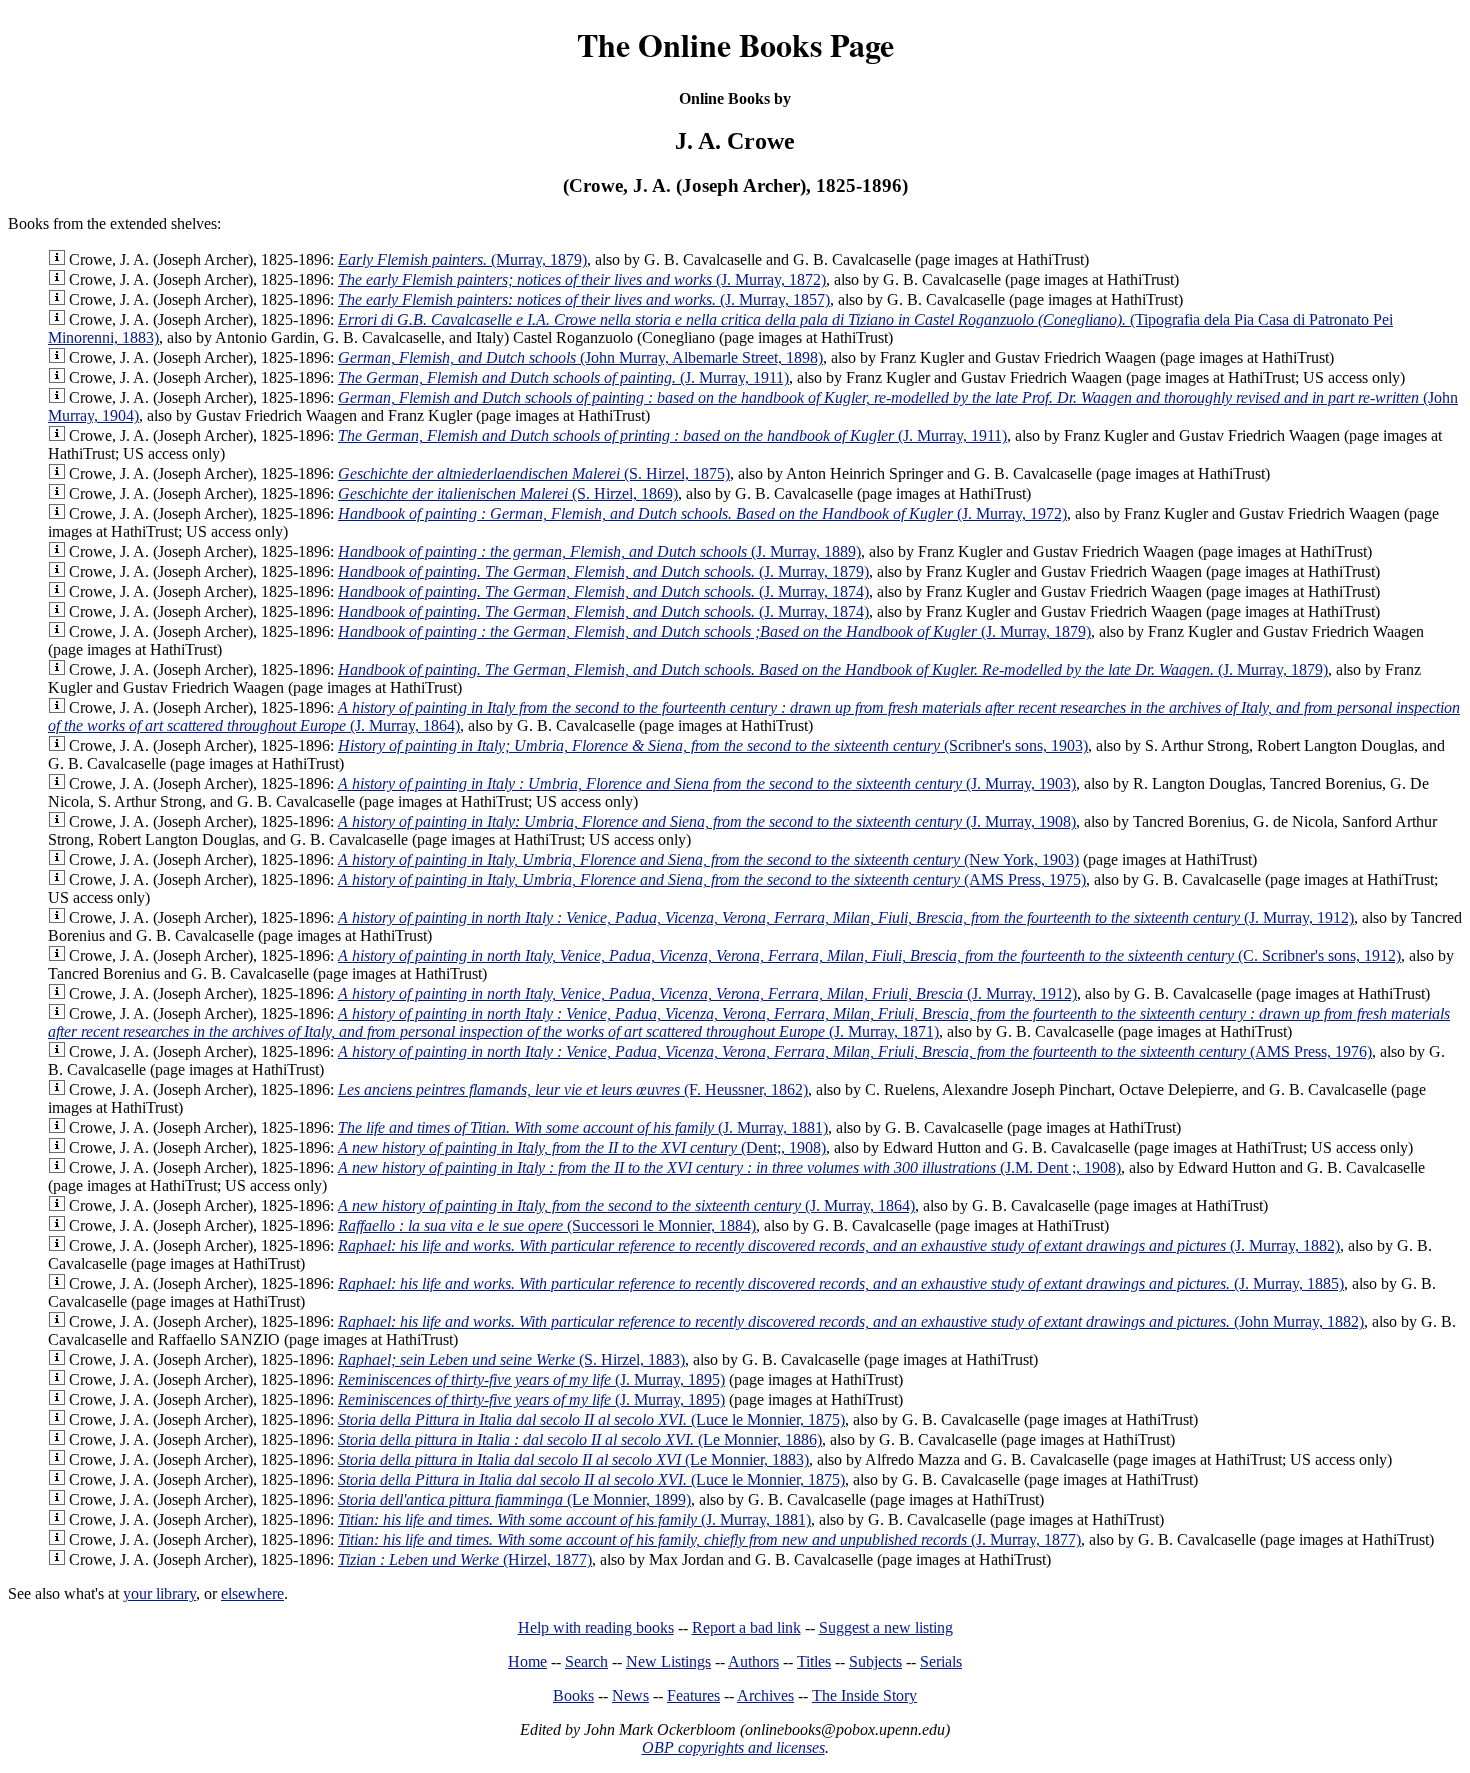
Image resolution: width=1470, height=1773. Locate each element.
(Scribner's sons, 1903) (713, 745)
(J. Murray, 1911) (563, 377)
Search (586, 1661)
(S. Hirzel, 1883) (511, 1359)
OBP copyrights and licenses (733, 1747)
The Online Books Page (735, 44)
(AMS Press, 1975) (712, 879)
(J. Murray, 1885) (841, 1283)
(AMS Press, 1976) (855, 1051)
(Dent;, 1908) (582, 1147)
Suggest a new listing (886, 1627)
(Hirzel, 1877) (465, 1559)
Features (693, 1695)
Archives (765, 1695)
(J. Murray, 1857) (584, 299)
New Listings (668, 1661)
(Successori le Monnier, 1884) (547, 1225)
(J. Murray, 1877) (709, 1539)
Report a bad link (746, 1627)
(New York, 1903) (708, 859)
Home (527, 1661)
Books (573, 1695)
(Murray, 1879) (462, 259)
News (630, 1695)
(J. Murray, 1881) (583, 1127)
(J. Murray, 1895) (531, 1379)
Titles (814, 1661)
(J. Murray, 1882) (839, 1245)
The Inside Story (864, 1695)
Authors (753, 1661)
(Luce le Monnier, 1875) (591, 1419)
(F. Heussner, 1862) (573, 1089)
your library (159, 1593)
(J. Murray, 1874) (603, 591)
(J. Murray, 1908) (707, 821)
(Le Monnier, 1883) (573, 1459)
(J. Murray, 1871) (749, 1022)
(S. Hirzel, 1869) (508, 493)
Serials (941, 1661)
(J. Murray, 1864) (626, 1205)
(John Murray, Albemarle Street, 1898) (580, 357)
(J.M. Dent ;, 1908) (729, 1167)
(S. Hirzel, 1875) (534, 473)
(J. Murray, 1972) (702, 513)
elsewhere (252, 1593)
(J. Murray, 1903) (707, 783)
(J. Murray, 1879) (603, 571)
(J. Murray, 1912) (846, 917)
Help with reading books (596, 1627)
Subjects (875, 1661)
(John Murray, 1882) (851, 1321)
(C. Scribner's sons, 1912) (869, 955)
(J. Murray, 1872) (582, 279)
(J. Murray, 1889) (599, 551)
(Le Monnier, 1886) (580, 1439)
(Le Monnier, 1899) (514, 1499)
